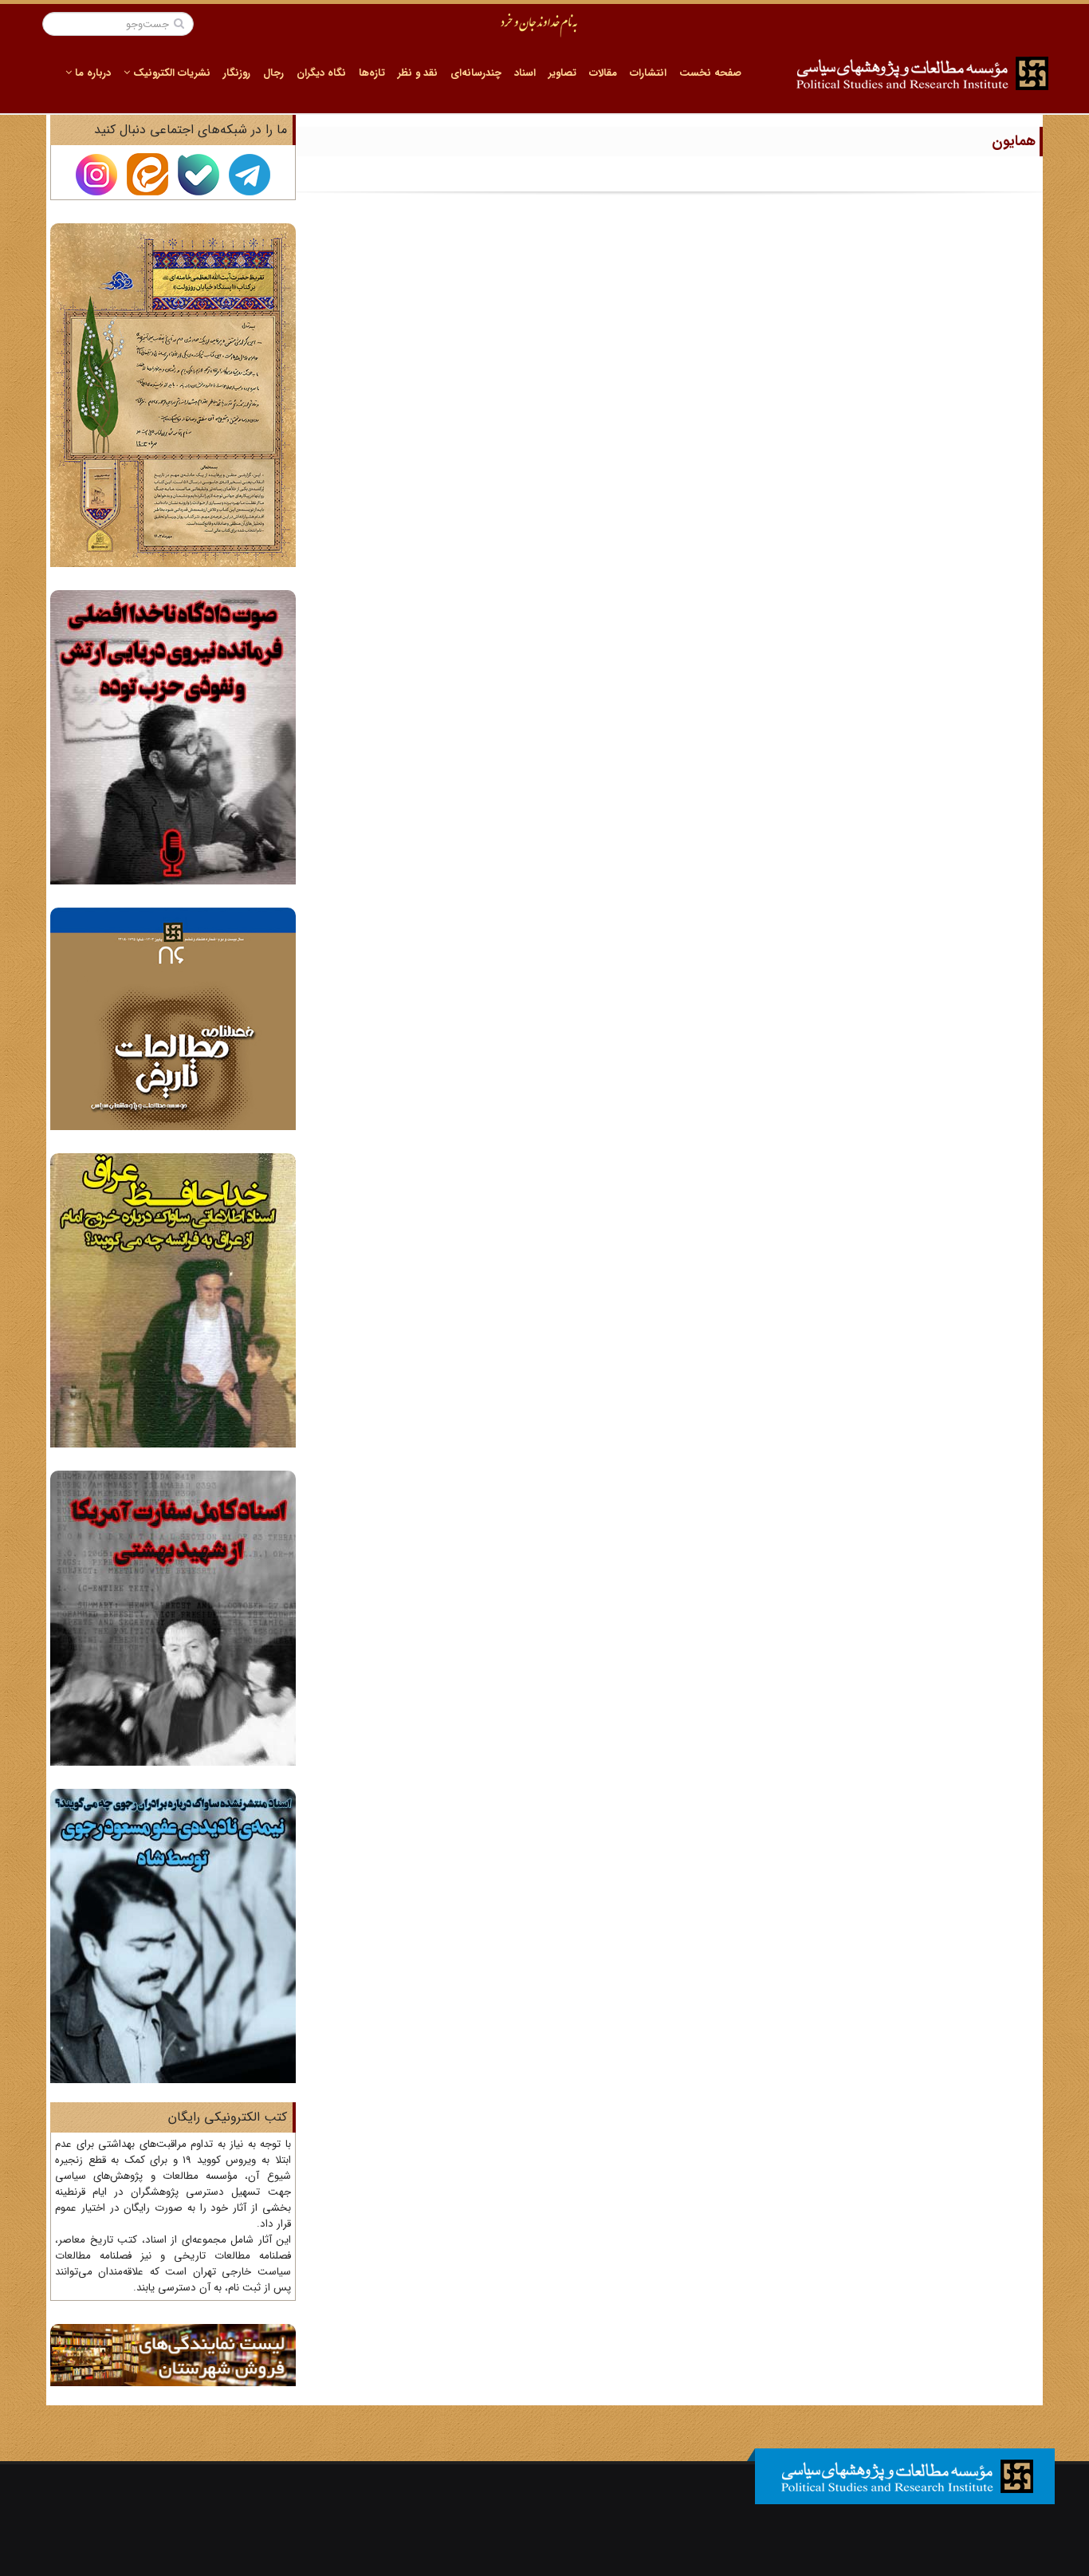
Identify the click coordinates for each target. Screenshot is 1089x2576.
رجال (273, 73)
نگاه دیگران (321, 73)
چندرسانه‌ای (476, 73)
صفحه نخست (710, 73)
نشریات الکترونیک (170, 73)
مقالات (603, 73)
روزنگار (237, 73)
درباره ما (91, 73)
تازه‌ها (372, 73)
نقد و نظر (418, 73)
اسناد (525, 73)
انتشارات (648, 73)
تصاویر (562, 73)
